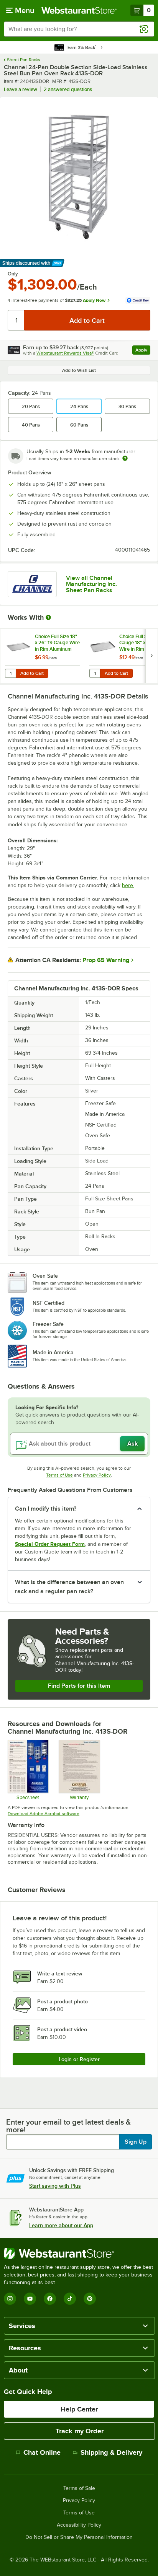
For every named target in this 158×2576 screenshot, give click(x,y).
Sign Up (136, 2142)
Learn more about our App (61, 2225)
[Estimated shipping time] (125, 458)
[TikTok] (70, 2299)
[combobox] (79, 29)
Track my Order (80, 2431)
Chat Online (42, 2452)
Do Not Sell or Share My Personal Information (79, 2537)
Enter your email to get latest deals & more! (68, 2126)
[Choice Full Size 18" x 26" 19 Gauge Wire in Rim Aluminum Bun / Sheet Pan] (43, 656)
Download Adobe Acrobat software (44, 1814)
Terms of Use (59, 1475)
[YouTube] (30, 2299)
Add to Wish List (79, 370)
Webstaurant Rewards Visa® (65, 353)
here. (128, 885)
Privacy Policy (97, 1475)
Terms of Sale (79, 2488)
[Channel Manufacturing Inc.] (32, 584)
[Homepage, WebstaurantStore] (79, 10)
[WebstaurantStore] (79, 2254)
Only (13, 274)
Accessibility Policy (79, 2525)
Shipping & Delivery (111, 2452)
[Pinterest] (90, 2299)
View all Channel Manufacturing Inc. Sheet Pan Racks (91, 584)
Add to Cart (32, 673)
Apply (143, 351)
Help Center (79, 2409)
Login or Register (79, 2059)
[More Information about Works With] (49, 617)
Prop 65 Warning (106, 960)
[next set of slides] (151, 656)
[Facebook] (50, 2299)
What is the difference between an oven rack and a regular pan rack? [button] (69, 1587)
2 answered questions (68, 89)
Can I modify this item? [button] (46, 1509)
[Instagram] (10, 2299)
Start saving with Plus (55, 2186)
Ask (132, 1444)
